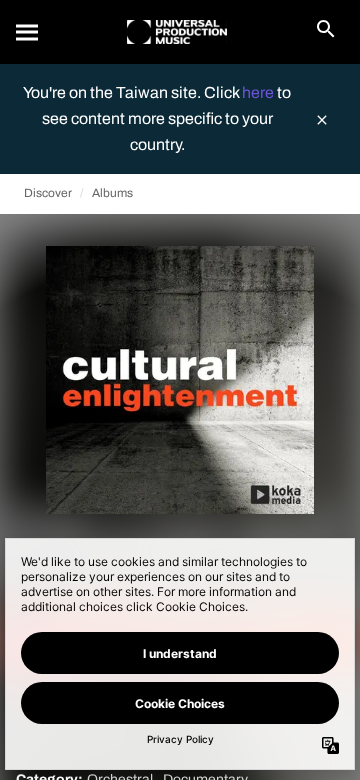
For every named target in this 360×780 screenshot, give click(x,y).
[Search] (28, 32)
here (259, 92)
